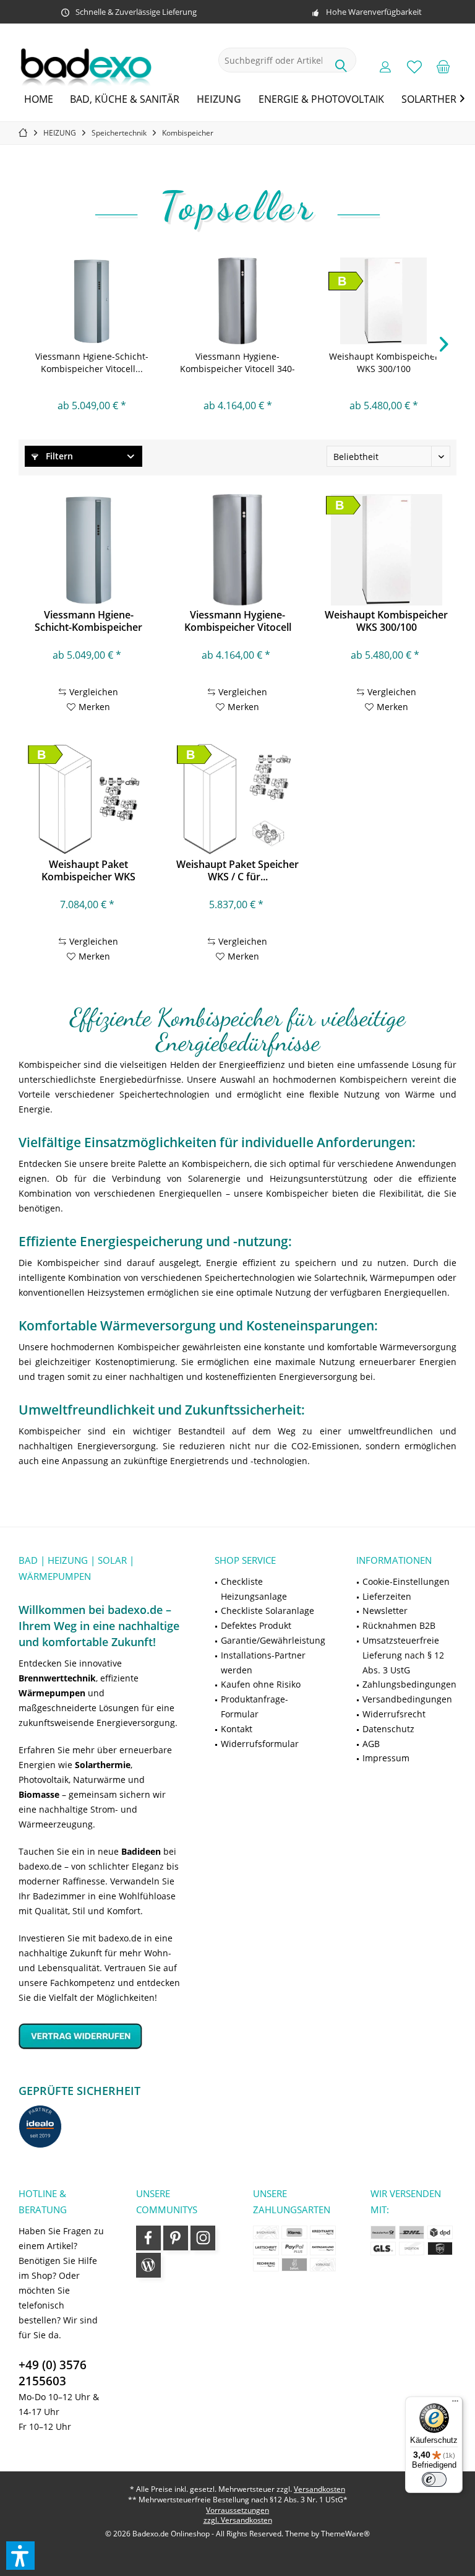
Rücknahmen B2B (399, 1625)
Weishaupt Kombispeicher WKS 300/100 (384, 362)
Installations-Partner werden (263, 1663)
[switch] (434, 2479)
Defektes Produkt (256, 1625)
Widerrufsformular (260, 1744)
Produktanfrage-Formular (255, 1706)
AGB (371, 1744)
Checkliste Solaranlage (267, 1611)
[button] (20, 2556)
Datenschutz (388, 1729)
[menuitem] (443, 66)
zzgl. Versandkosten (238, 2520)
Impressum (386, 1758)
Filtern (58, 456)
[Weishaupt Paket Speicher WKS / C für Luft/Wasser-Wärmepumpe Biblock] (237, 799)
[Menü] (455, 2404)
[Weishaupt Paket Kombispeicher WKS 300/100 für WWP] (88, 799)
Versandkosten (319, 2489)
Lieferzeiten (387, 1596)
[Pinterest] (176, 2238)
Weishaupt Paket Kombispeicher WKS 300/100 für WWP (88, 870)
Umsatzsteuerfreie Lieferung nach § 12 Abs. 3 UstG (403, 1655)
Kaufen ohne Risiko (261, 1684)
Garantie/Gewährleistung (273, 1640)
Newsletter (385, 1611)
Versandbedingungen (407, 1699)
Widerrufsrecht (394, 1714)
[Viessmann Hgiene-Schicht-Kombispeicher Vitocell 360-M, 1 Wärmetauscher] (92, 301)
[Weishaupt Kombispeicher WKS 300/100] (383, 301)
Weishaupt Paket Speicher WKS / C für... (237, 870)
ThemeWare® (345, 2534)
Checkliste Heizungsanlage (254, 1589)
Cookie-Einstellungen (406, 1581)
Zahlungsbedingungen (409, 1684)
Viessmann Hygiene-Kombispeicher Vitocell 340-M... (237, 363)
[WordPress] (148, 2265)
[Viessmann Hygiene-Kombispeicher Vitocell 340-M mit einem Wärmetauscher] (237, 301)
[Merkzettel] (414, 66)
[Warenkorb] (443, 66)
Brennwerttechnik (57, 1678)
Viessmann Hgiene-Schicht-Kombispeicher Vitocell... (92, 362)
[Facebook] (148, 2238)
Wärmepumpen (52, 1693)
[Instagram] (203, 2238)
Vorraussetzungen (237, 2510)
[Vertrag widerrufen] (101, 2036)
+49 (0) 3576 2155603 (53, 2373)
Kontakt (237, 1729)
